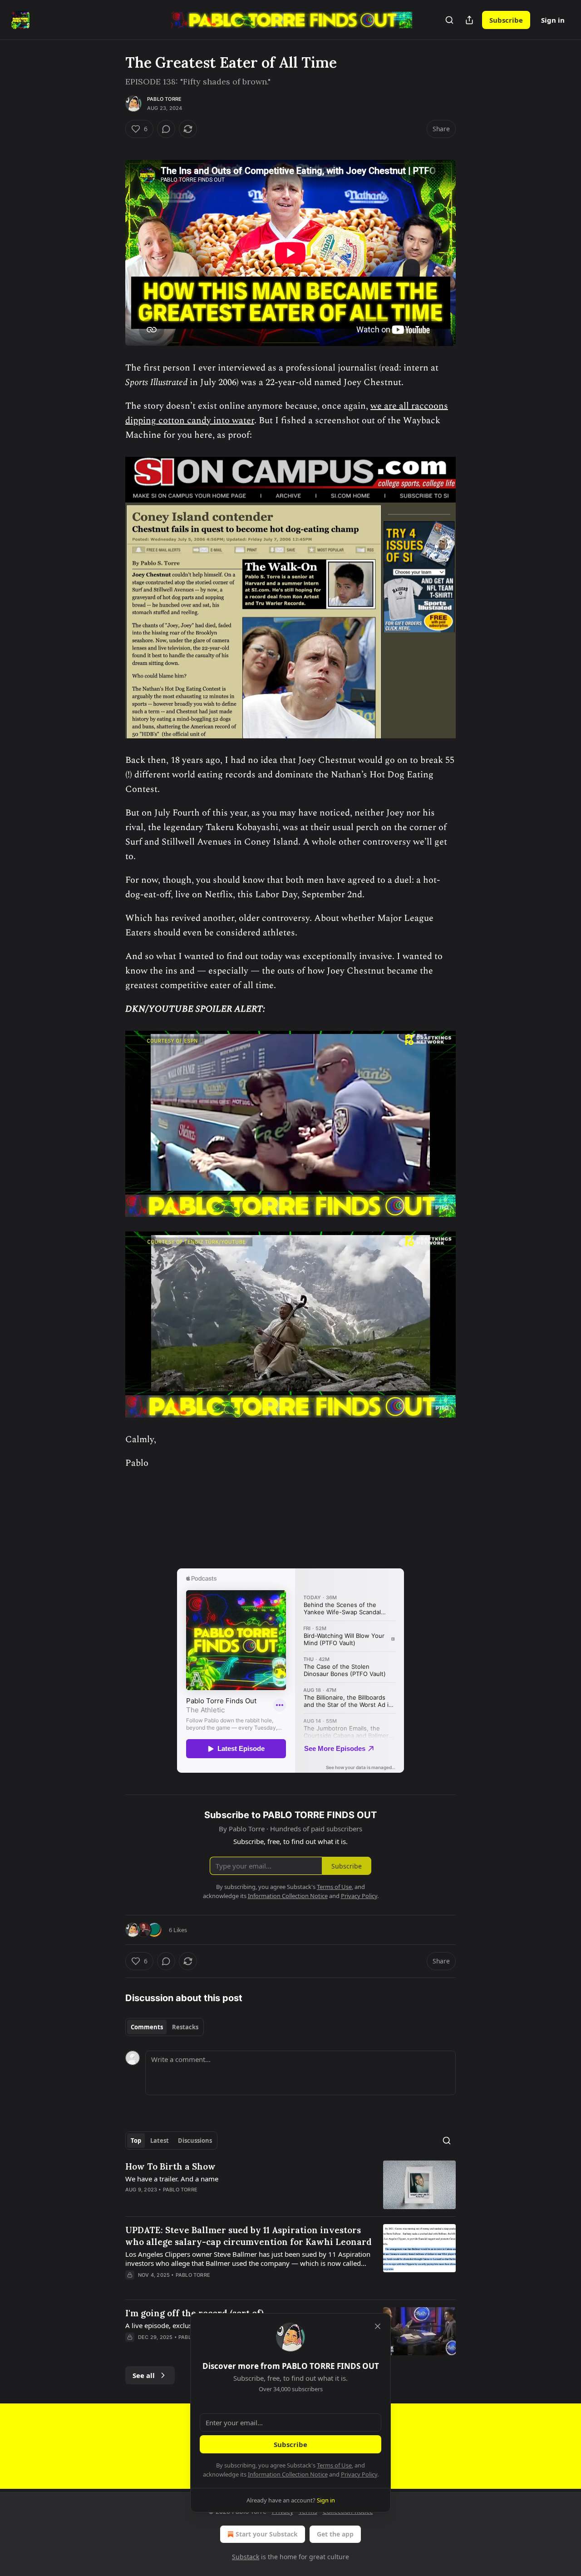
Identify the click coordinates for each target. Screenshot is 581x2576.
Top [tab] (136, 2141)
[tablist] (165, 2027)
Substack (246, 2557)
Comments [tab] (147, 2027)
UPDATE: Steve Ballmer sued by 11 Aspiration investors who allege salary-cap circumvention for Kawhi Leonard (249, 2236)
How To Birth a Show (170, 2166)
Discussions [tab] (195, 2141)
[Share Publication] (469, 20)
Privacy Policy (359, 2474)
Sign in (553, 20)
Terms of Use (334, 2465)
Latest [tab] (160, 2141)
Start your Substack (267, 2534)
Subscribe (506, 20)
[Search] (449, 20)
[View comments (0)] (166, 129)
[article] (290, 2185)
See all (144, 2375)
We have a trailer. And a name (172, 2179)
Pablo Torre (164, 99)
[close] (378, 2326)
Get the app (335, 2534)
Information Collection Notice (288, 2474)
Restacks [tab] (185, 2027)
